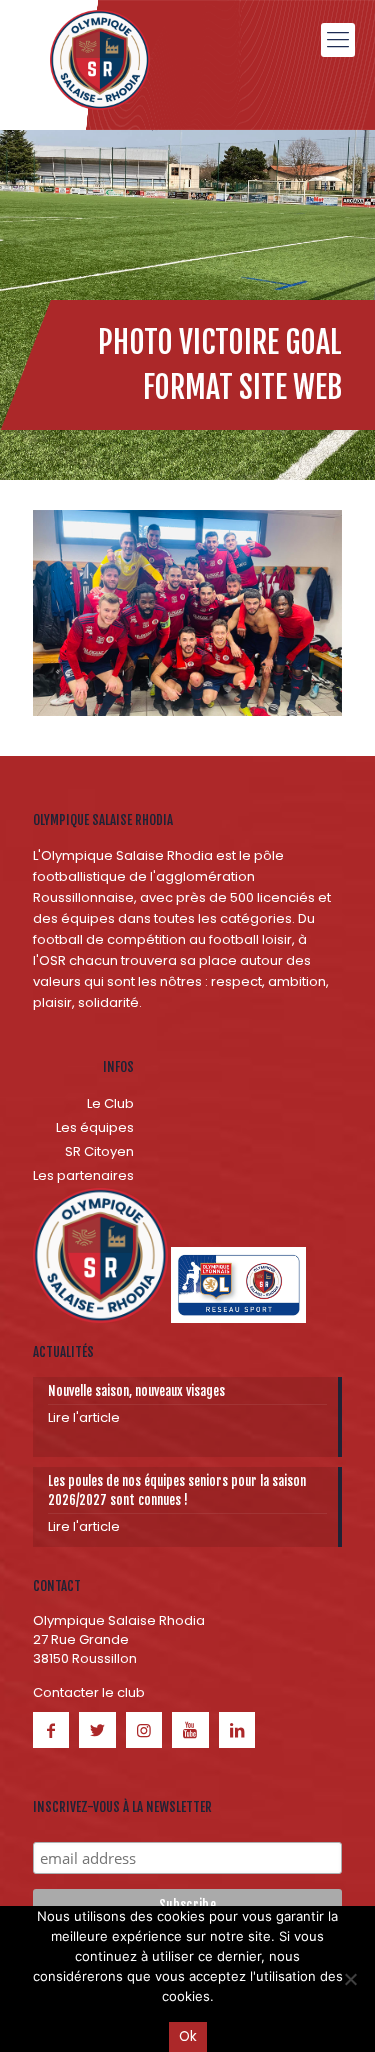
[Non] (350, 1979)
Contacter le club (89, 1692)
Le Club (110, 1103)
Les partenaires (83, 1175)
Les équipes (95, 1127)
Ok (188, 2036)
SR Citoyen (99, 1151)
